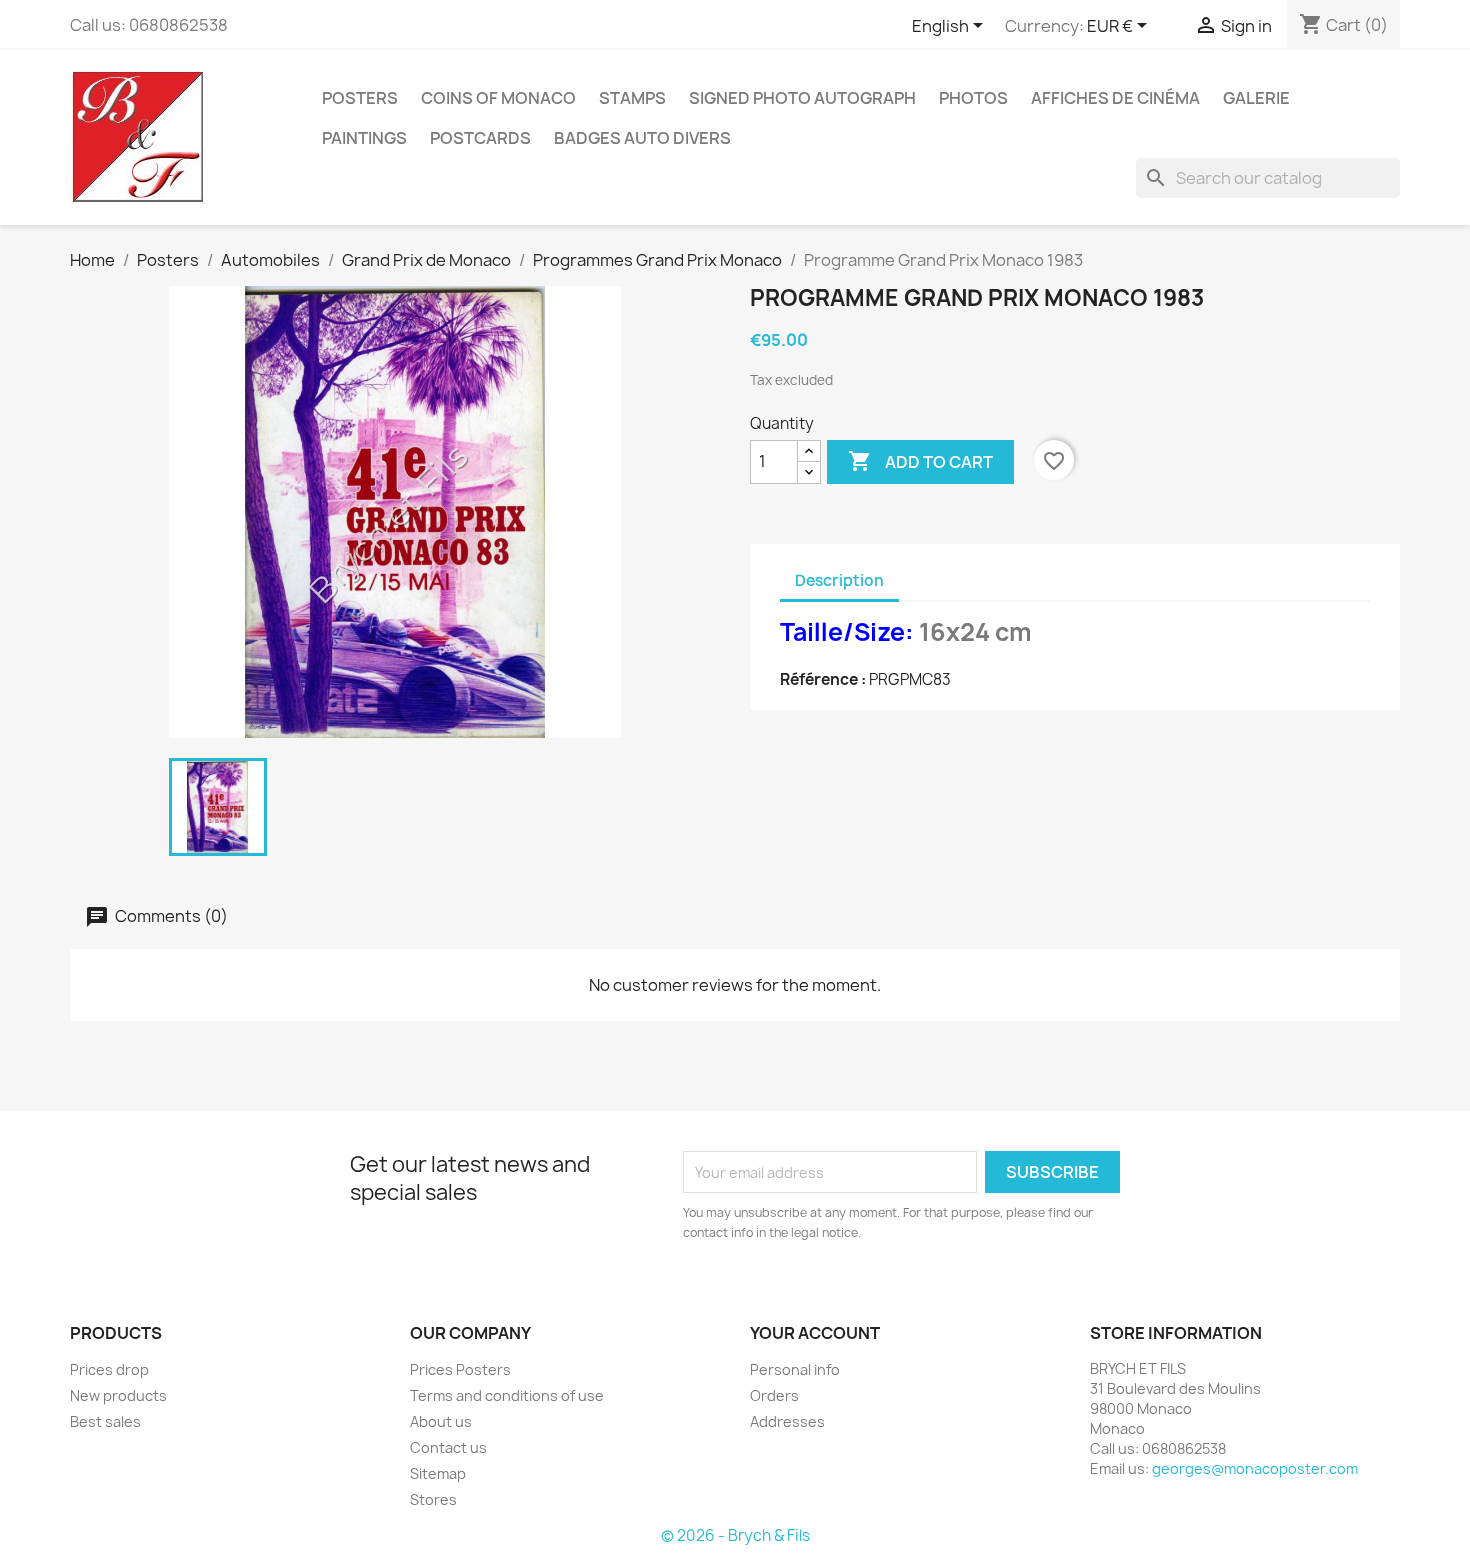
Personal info (795, 1369)
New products (118, 1395)
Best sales (105, 1421)
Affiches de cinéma (1115, 98)
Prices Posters (460, 1369)
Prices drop (109, 1369)
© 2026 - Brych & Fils (735, 1535)
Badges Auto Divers (642, 138)
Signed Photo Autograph (802, 98)
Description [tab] (839, 580)
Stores (433, 1499)
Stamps (632, 98)
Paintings (364, 138)
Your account (815, 1333)
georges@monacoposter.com (1255, 1468)
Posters (360, 98)
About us (441, 1421)
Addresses (787, 1421)
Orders (774, 1395)
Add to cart (920, 461)
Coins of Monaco (498, 98)
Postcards (480, 138)
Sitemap (438, 1473)
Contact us (448, 1447)
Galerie (1256, 98)
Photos (973, 98)
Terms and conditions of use (507, 1395)
